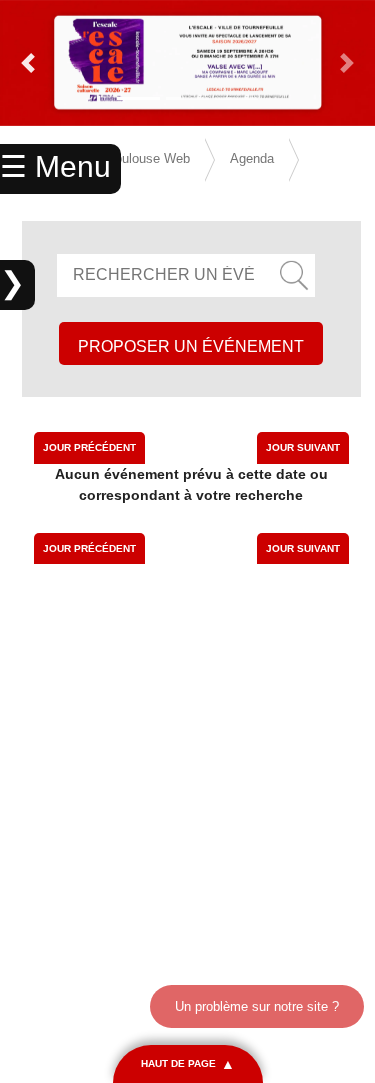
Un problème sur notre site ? (257, 1006)
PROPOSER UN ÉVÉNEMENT (191, 346)
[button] (28, 63)
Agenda (252, 158)
